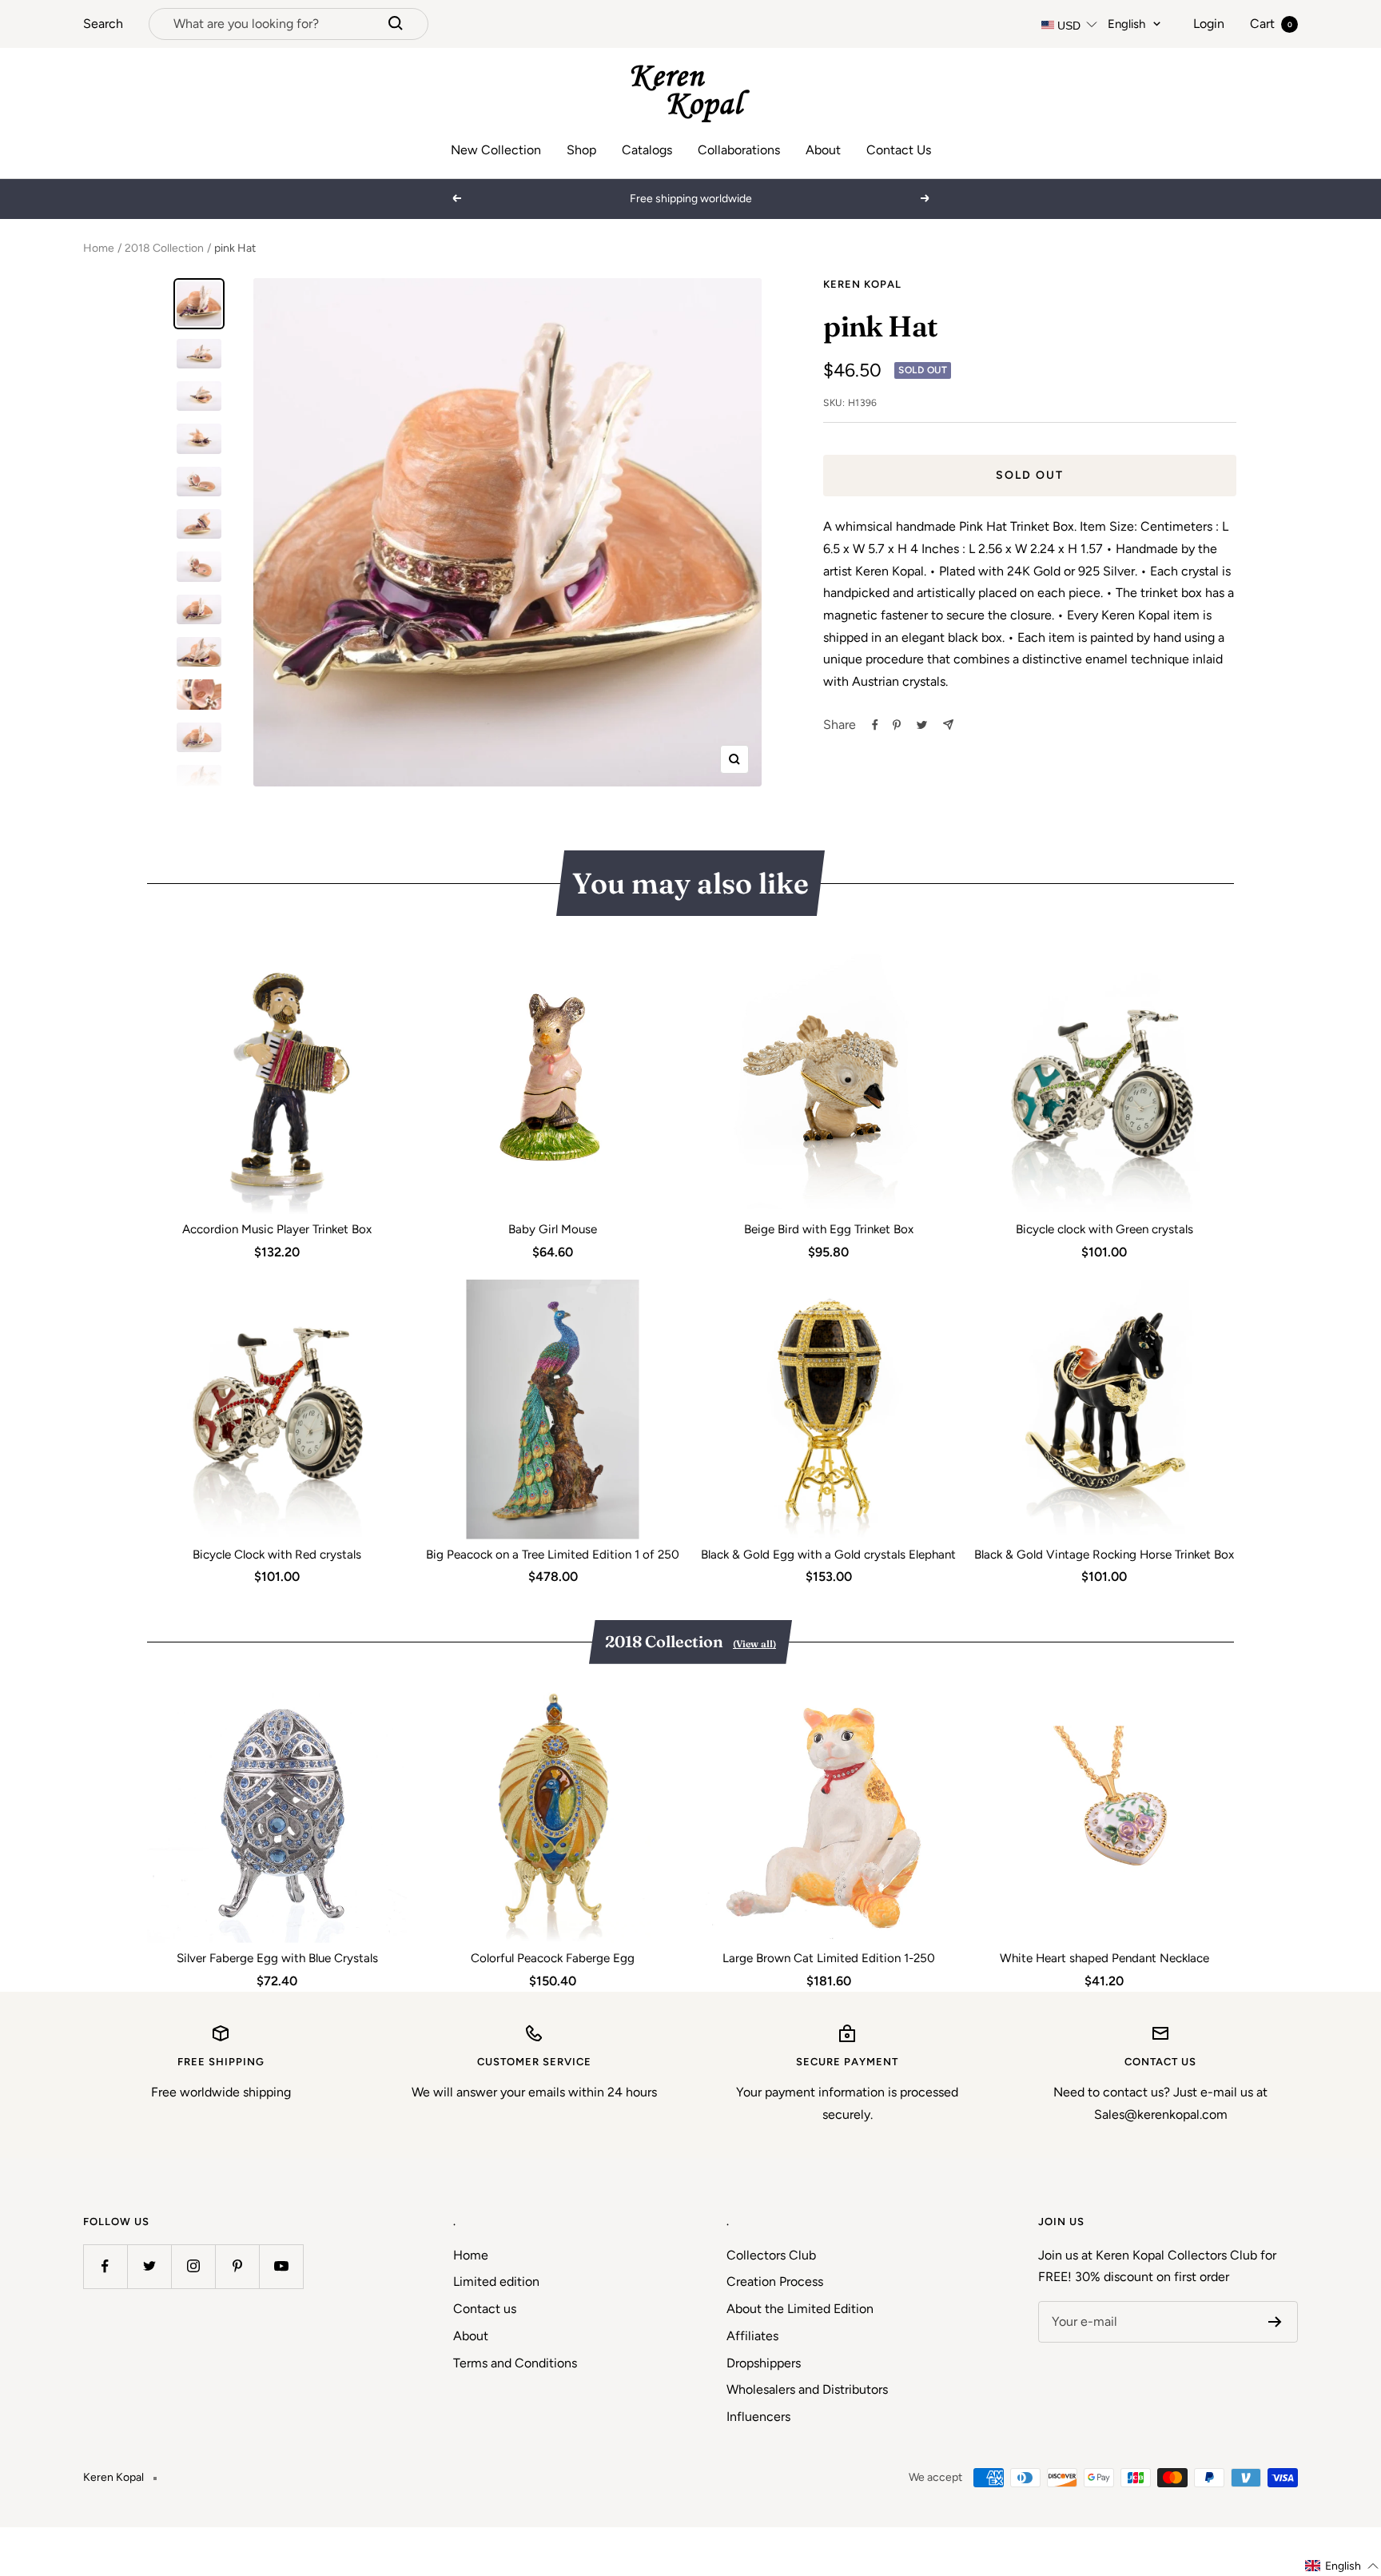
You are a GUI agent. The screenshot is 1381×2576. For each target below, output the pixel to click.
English (1126, 24)
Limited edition (496, 2281)
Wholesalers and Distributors (807, 2389)
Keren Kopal (862, 284)
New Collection (496, 150)
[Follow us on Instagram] (193, 2266)
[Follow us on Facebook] (105, 2266)
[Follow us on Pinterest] (237, 2266)
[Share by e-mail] (948, 725)
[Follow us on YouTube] (281, 2266)
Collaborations (739, 150)
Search (103, 24)
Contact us (485, 2309)
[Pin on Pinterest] (897, 725)
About (823, 150)
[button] (1342, 2566)
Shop (581, 150)
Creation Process (775, 2281)
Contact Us (899, 150)
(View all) (754, 1644)
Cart (1271, 24)
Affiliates (752, 2336)
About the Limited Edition (800, 2309)
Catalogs (647, 150)
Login (1209, 24)
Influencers (758, 2417)
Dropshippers (764, 2363)
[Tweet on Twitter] (922, 725)
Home (99, 248)
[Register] (1275, 2322)
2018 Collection (164, 248)
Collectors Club (771, 2255)
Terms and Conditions (515, 2363)
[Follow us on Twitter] (149, 2266)
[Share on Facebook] (875, 725)
